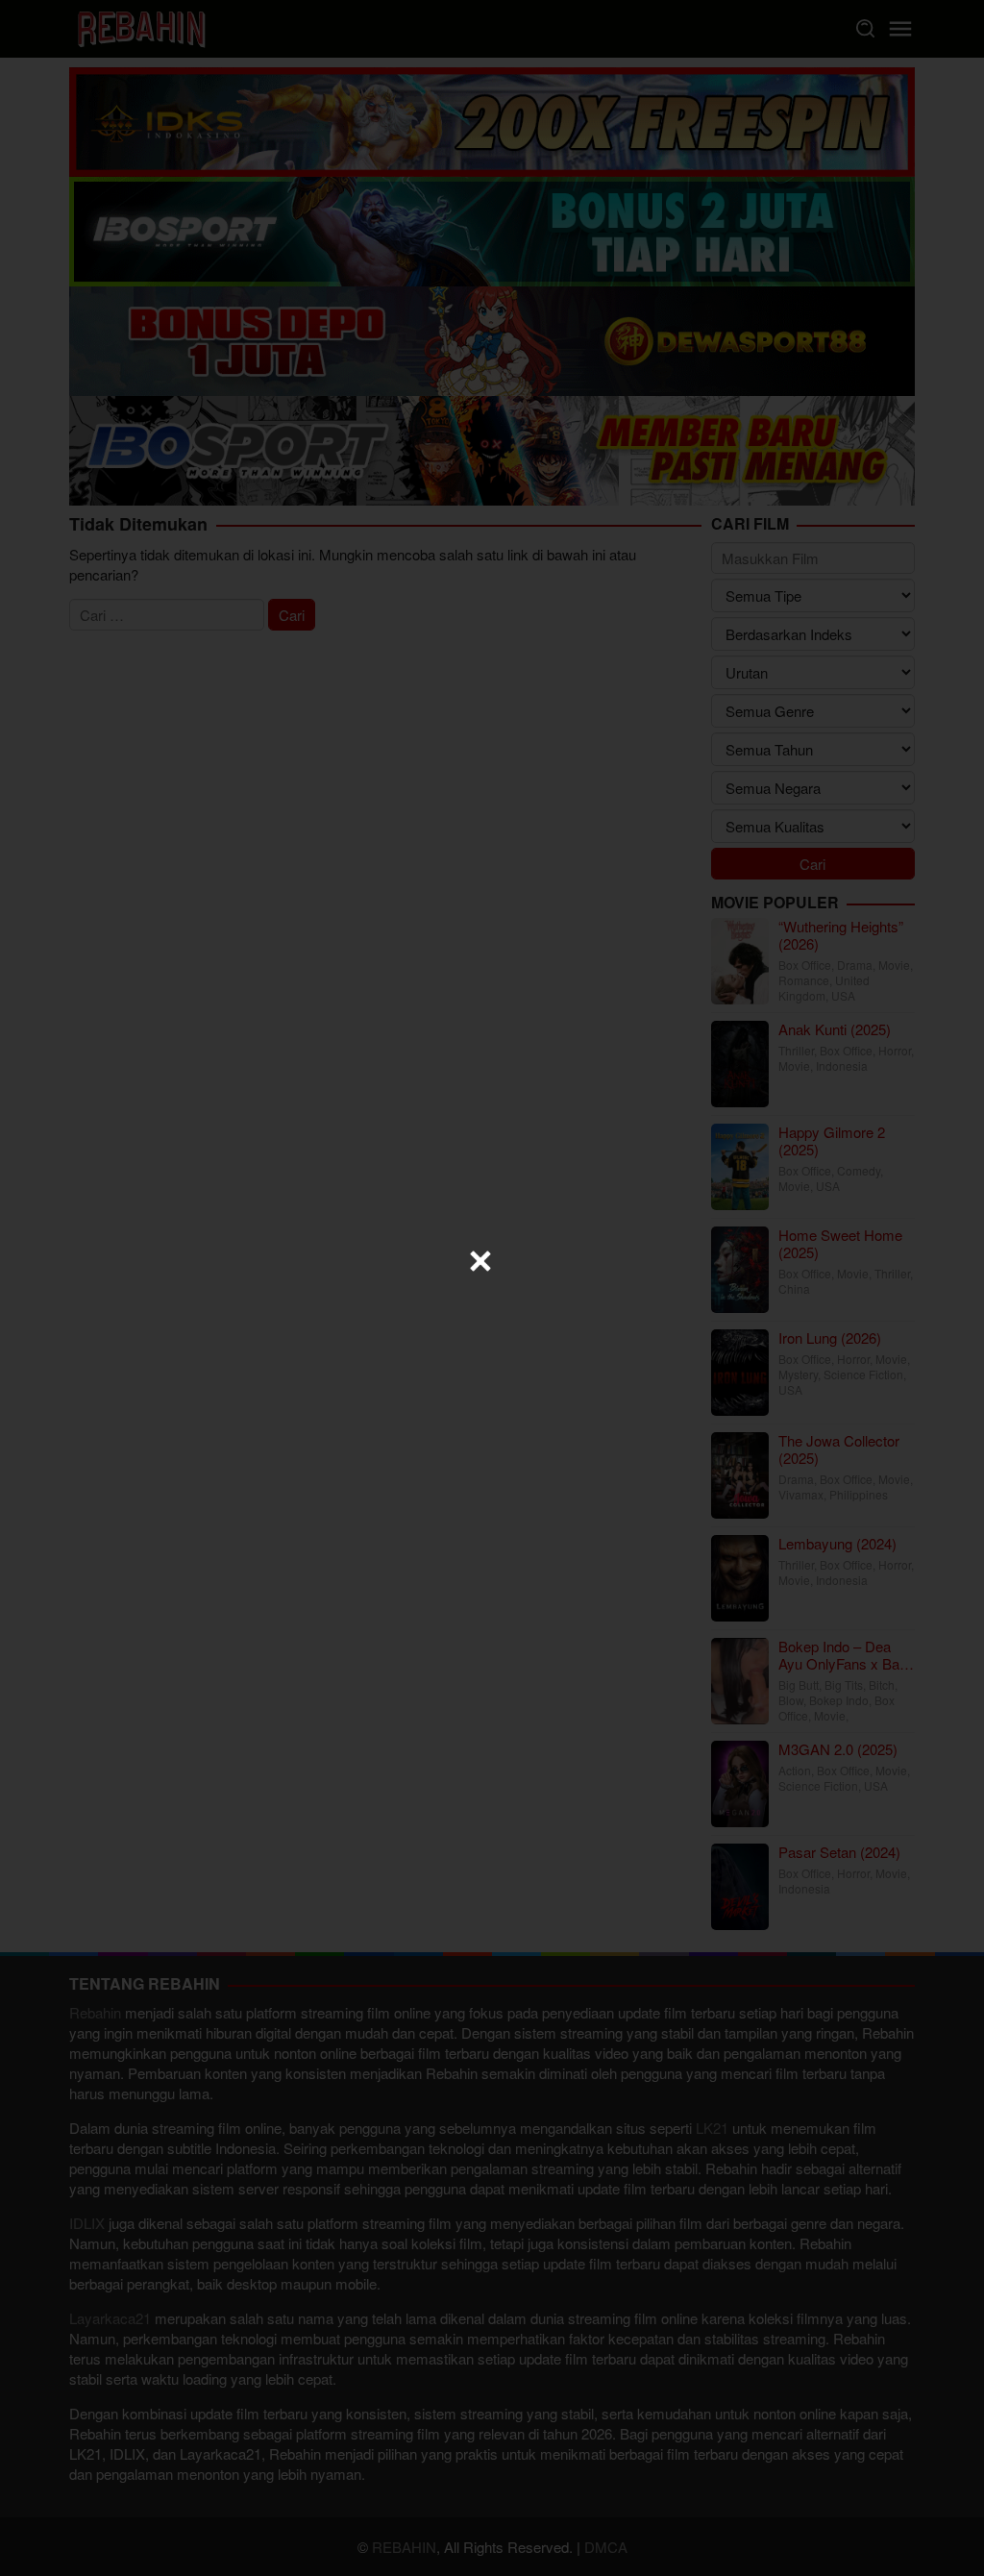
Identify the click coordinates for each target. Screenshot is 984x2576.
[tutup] (480, 1261)
